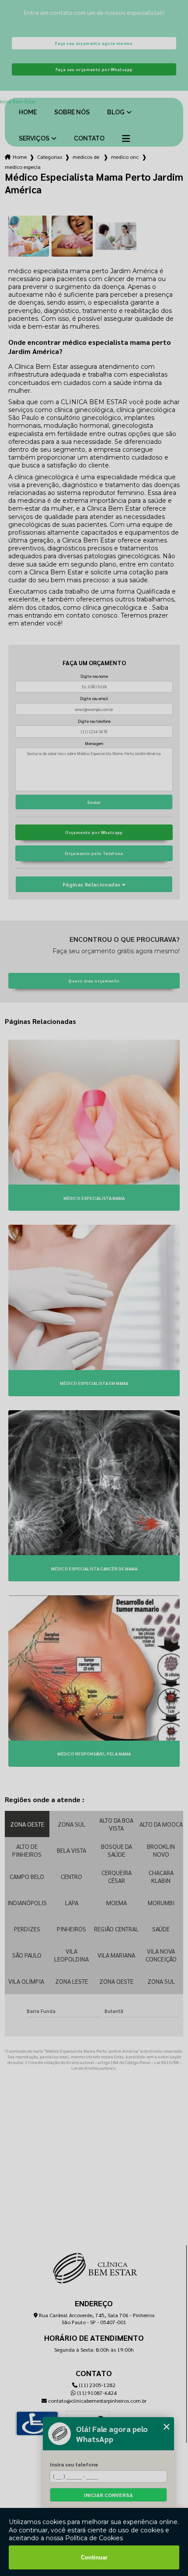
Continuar (94, 2557)
